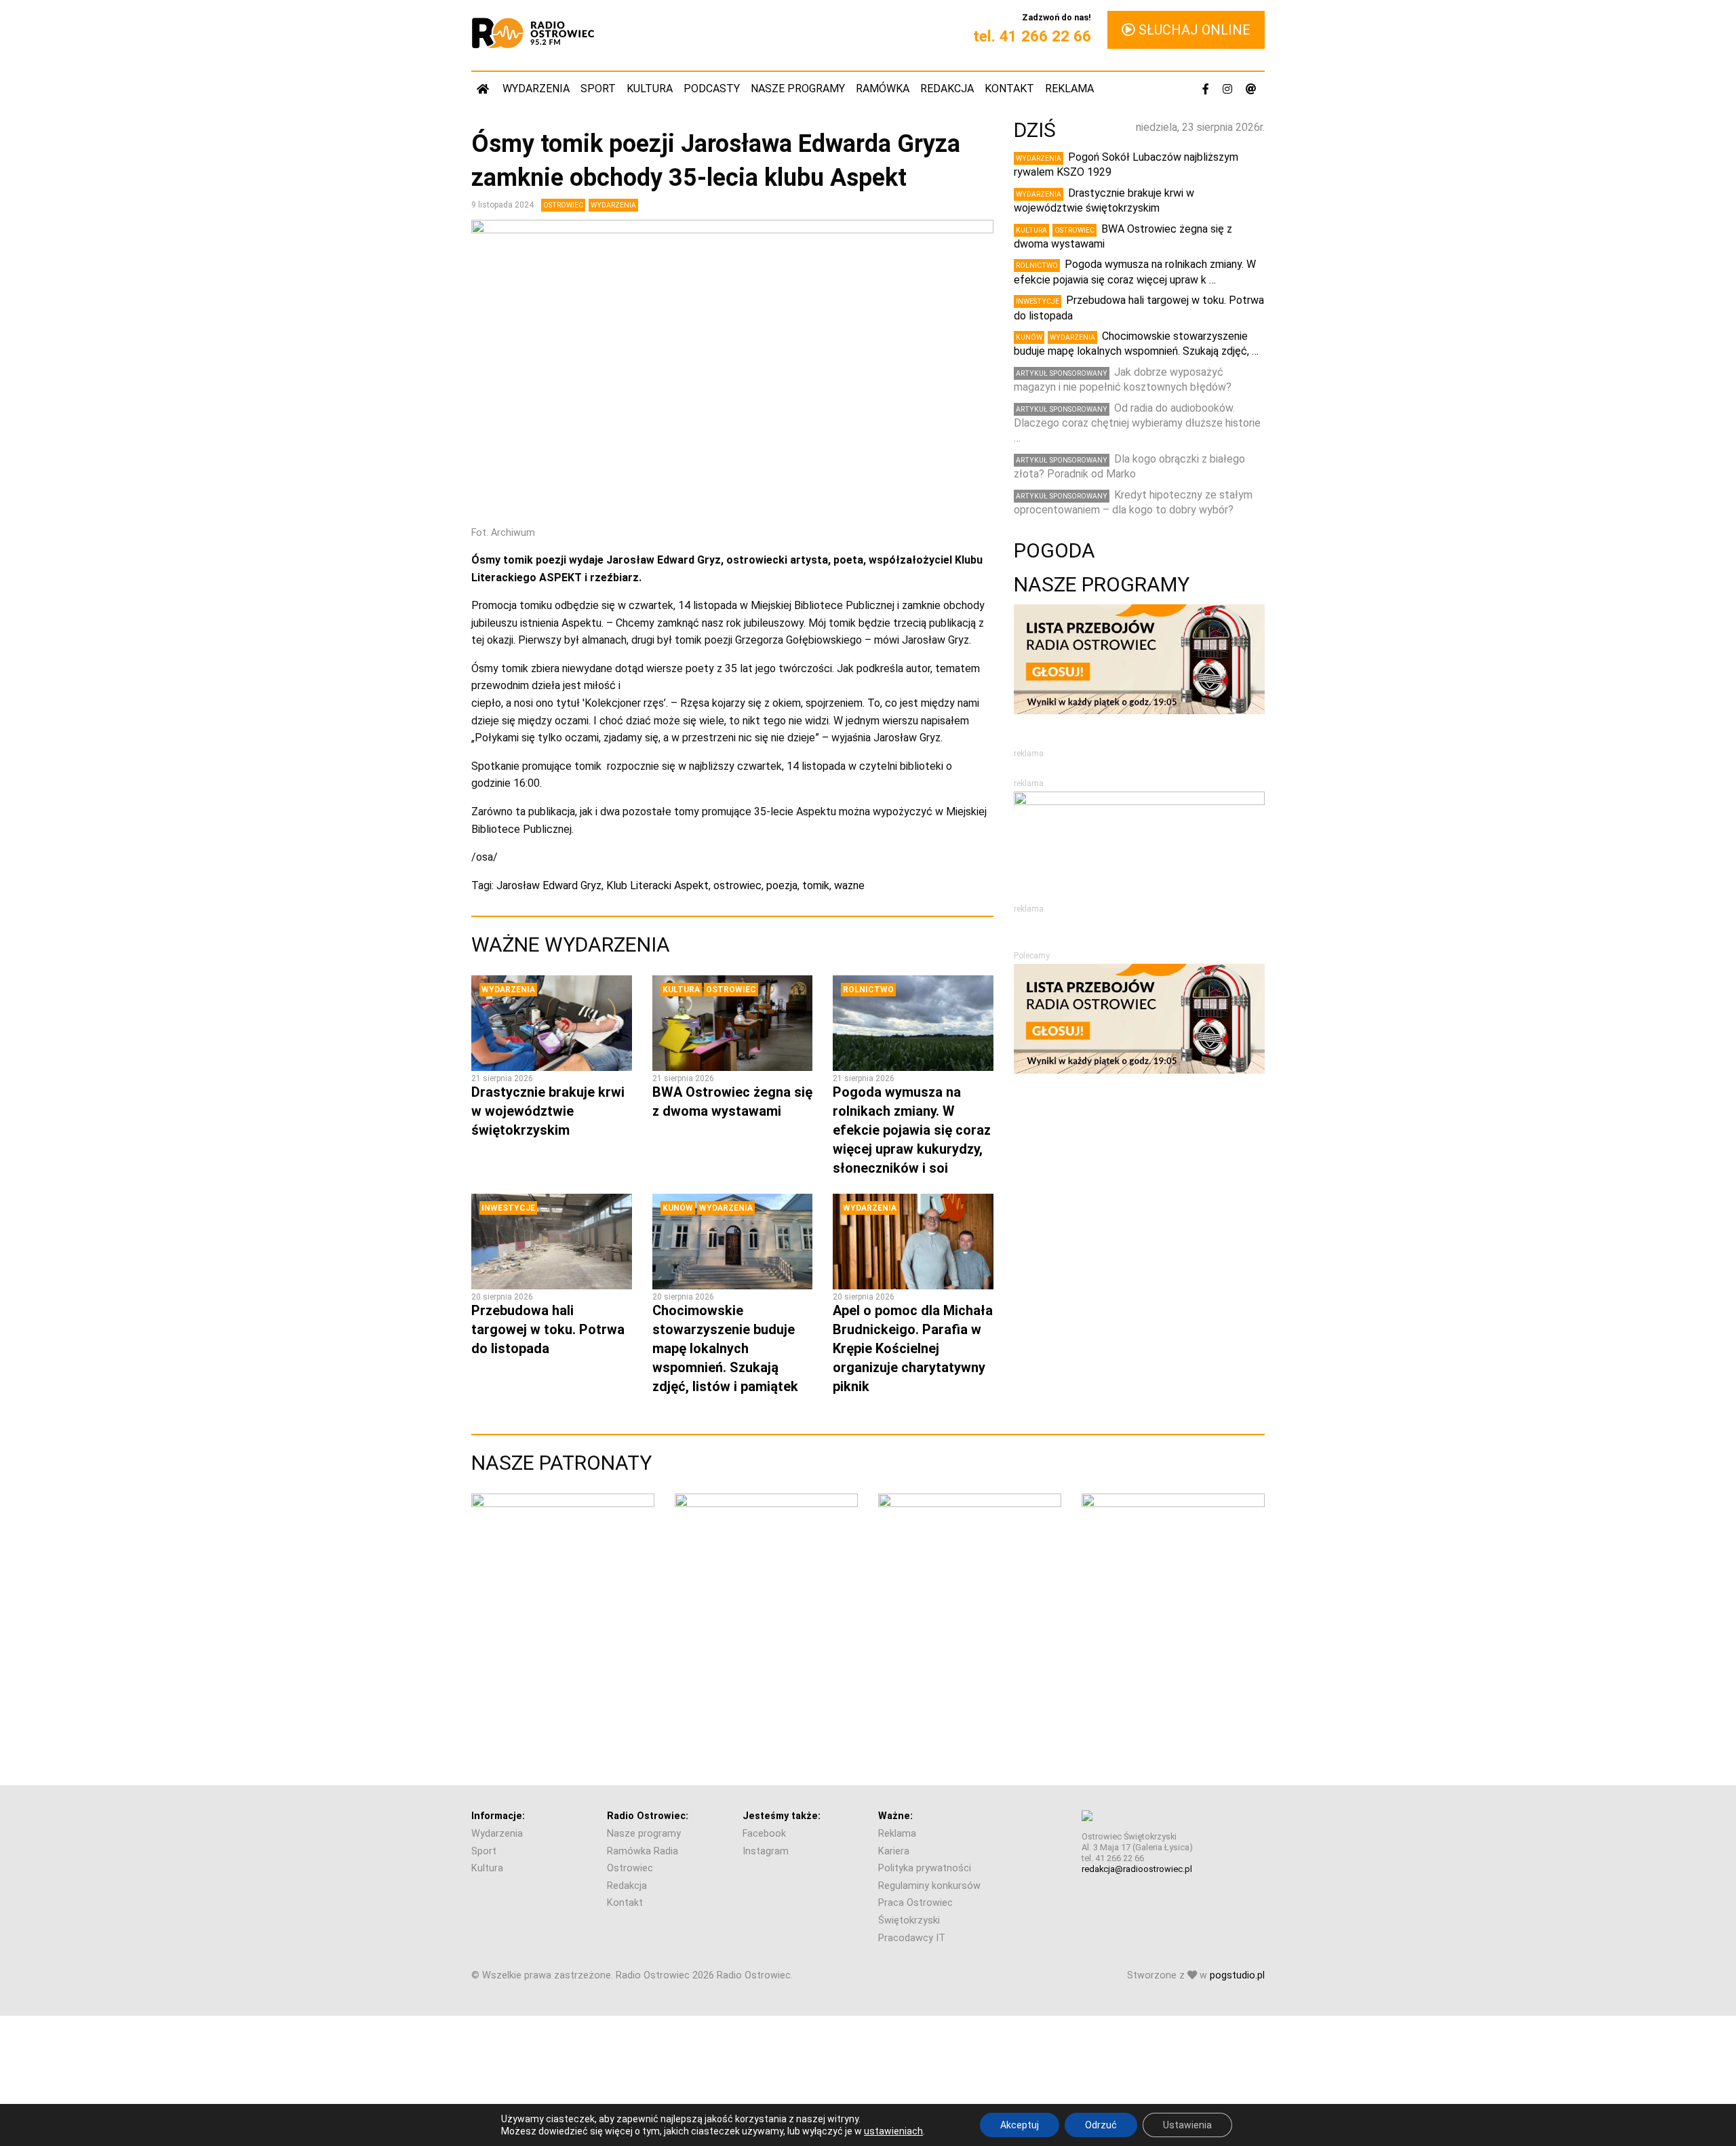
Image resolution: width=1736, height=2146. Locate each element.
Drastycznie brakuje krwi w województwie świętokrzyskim (548, 1111)
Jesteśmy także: (782, 1816)
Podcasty (712, 89)
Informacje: (498, 1816)
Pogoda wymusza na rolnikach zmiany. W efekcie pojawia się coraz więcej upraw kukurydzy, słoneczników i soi (912, 1130)
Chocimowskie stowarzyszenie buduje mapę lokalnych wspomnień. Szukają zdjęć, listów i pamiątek (725, 1348)
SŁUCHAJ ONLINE (1193, 30)
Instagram (766, 1851)
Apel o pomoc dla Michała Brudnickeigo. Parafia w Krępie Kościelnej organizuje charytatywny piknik (913, 1348)
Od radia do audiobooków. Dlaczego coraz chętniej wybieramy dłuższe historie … (1137, 423)
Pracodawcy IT (912, 1938)
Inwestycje (508, 1208)
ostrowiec (737, 885)
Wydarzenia (536, 89)
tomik (816, 885)
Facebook (764, 1834)
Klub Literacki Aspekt (657, 885)
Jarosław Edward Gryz (549, 885)
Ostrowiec (563, 205)
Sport (598, 89)
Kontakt (1009, 89)
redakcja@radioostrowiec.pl (1137, 1869)
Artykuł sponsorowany (1062, 373)
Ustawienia (1187, 2125)
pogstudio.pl (1237, 1975)
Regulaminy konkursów (929, 1886)
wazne (849, 885)
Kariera (894, 1851)
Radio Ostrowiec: (648, 1816)
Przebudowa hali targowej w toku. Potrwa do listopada (548, 1329)
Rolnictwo (868, 990)
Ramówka (883, 89)
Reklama (1069, 89)
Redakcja (947, 89)
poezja (782, 885)
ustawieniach (893, 2131)
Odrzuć (1101, 2125)
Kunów (678, 1208)
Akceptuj (1020, 2125)
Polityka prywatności (925, 1868)
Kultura (650, 89)
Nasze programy (798, 89)
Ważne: (895, 1816)
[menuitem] (484, 89)
